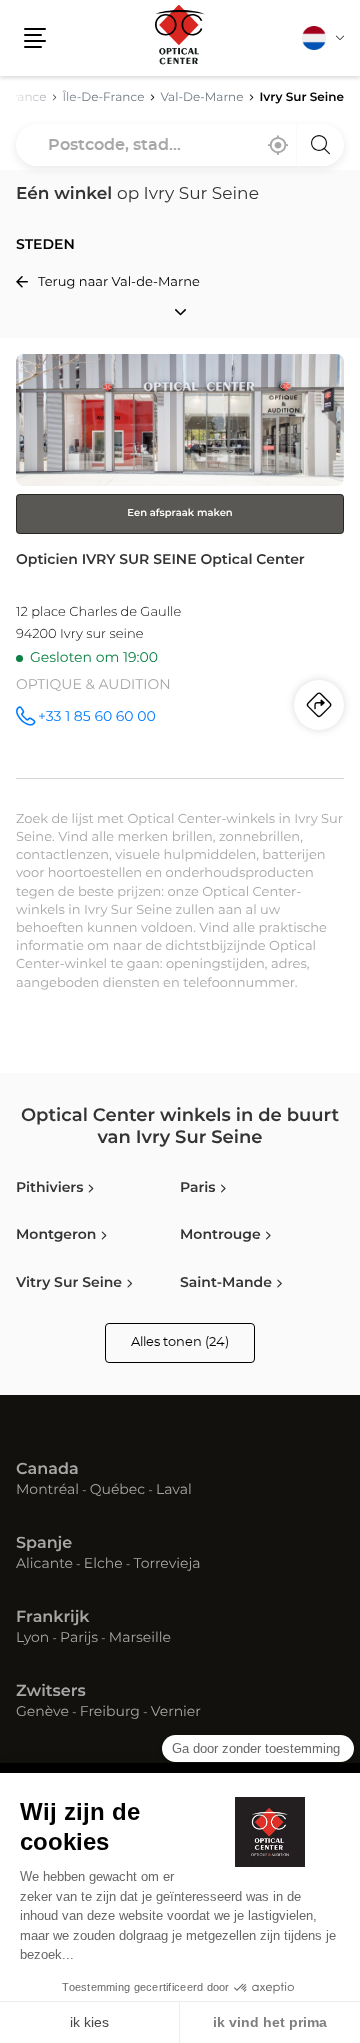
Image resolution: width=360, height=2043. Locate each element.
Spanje (44, 1544)
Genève (42, 1713)
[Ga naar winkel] (180, 566)
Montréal (47, 1491)
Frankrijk (53, 1618)
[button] (35, 38)
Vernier (176, 1713)
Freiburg (110, 1713)
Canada (47, 1470)
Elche (103, 1565)
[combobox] (180, 145)
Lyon (32, 1639)
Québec (117, 1491)
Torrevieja (166, 1565)
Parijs (79, 1639)
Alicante (44, 1565)
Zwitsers (51, 1692)
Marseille (140, 1639)
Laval (174, 1491)
